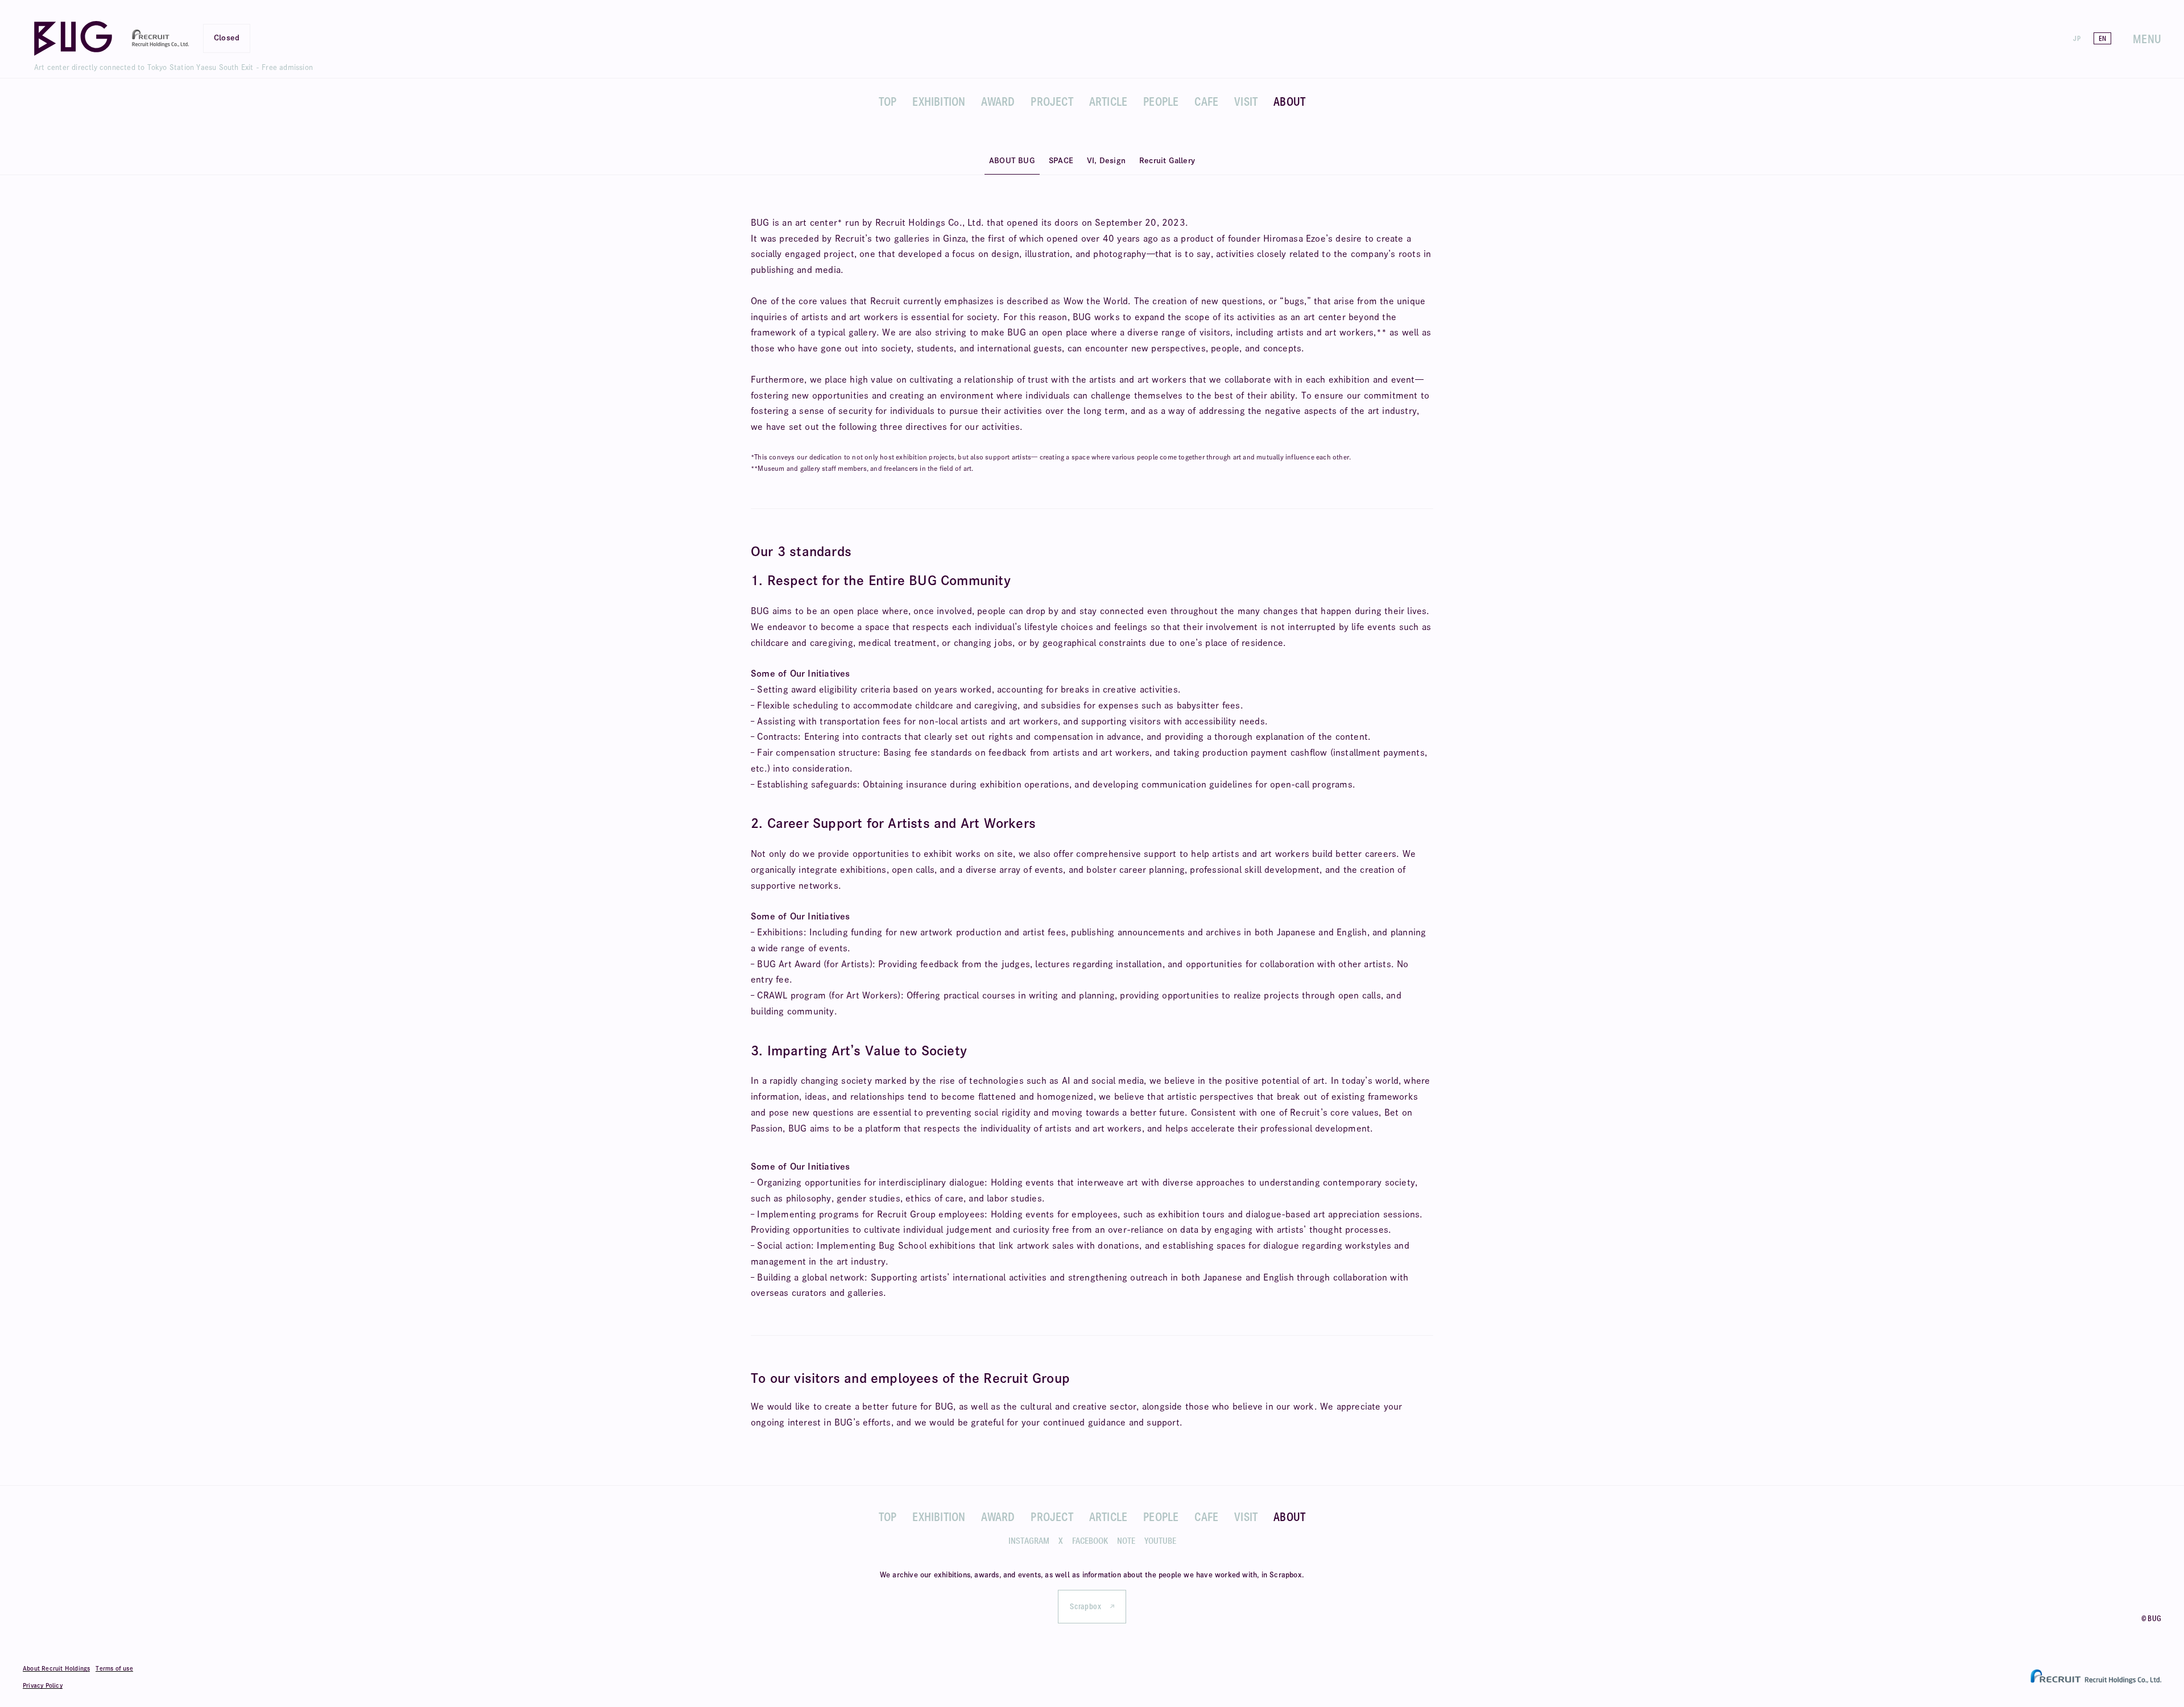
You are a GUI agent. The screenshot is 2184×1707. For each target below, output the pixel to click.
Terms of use (114, 1668)
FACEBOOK (1090, 1541)
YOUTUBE (1160, 1541)
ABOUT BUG (1012, 161)
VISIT (1246, 101)
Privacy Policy (43, 1685)
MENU (2147, 39)
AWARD (998, 101)
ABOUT (1289, 101)
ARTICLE (1108, 101)
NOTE (1126, 1541)
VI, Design (1106, 161)
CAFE (1206, 101)
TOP (888, 101)
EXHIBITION (939, 101)
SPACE (1061, 161)
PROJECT (1052, 101)
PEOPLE (1161, 101)
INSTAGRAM (1029, 1541)
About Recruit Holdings (56, 1668)
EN (2102, 38)
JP (2077, 38)
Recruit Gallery (1167, 161)
